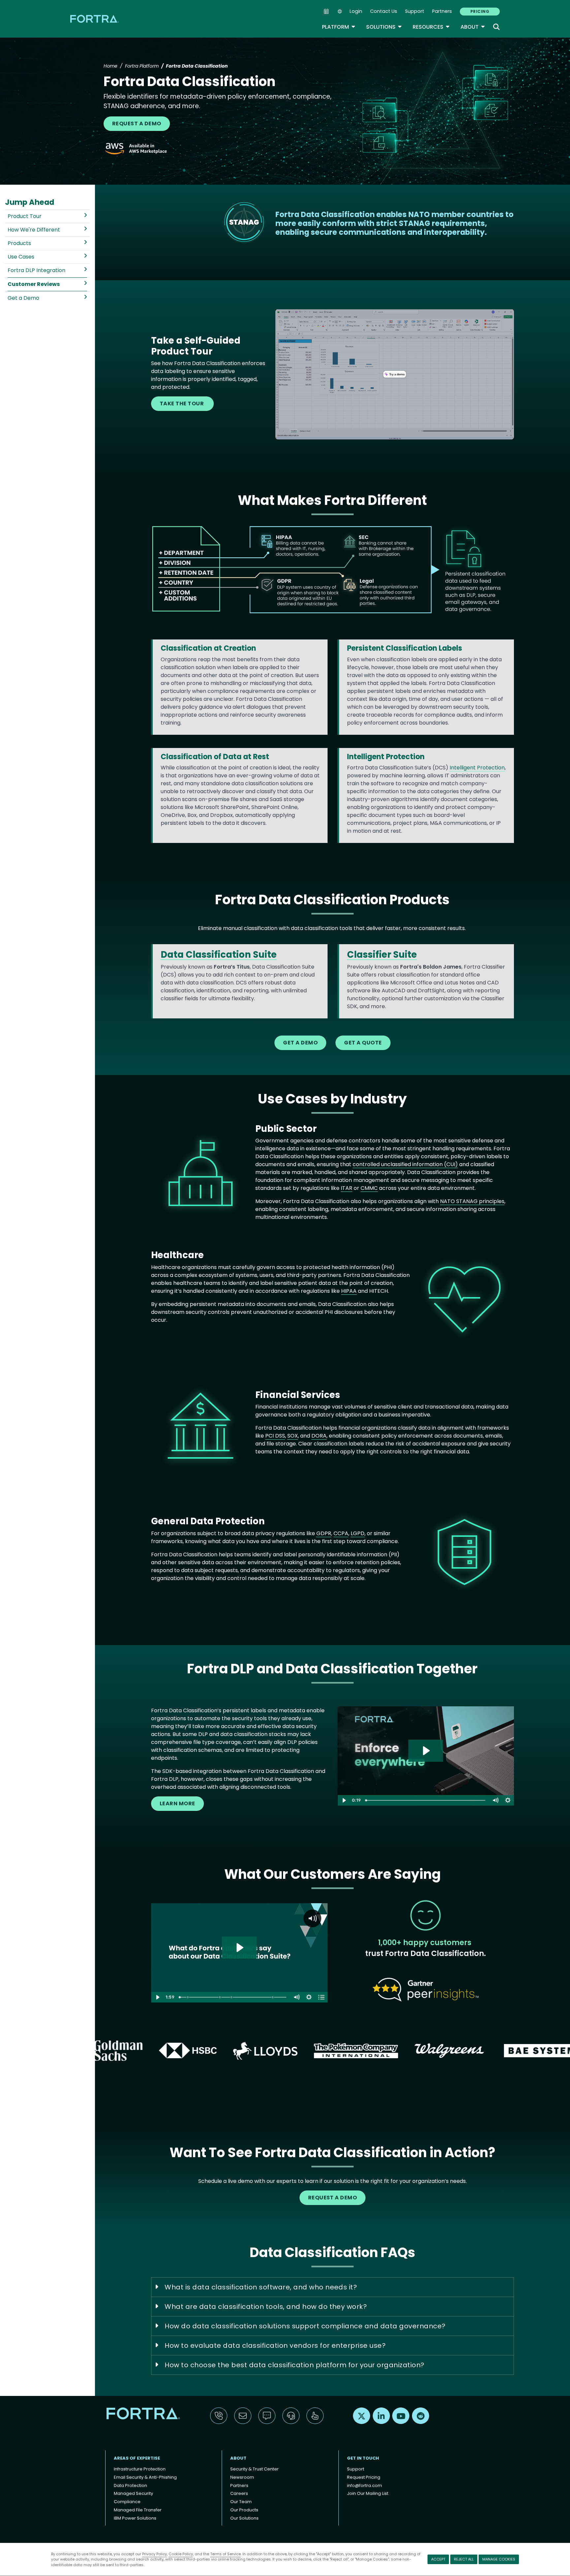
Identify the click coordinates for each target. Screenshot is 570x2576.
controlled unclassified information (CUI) (405, 1164)
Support (415, 11)
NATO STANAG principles (472, 1201)
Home (111, 66)
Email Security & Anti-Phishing (145, 2477)
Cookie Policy (181, 2554)
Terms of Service (225, 2554)
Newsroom (242, 2477)
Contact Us (384, 11)
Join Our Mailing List (368, 2493)
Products (19, 243)
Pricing (480, 11)
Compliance (127, 2502)
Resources (431, 27)
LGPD (358, 1533)
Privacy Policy (155, 2554)
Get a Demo (23, 298)
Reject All (464, 2559)
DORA (319, 1436)
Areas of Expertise (137, 2458)
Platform (339, 27)
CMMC (369, 1188)
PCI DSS (275, 1436)
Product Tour (25, 216)
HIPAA (349, 1291)
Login (356, 11)
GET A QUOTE (363, 1043)
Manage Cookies (499, 2559)
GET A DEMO (300, 1043)
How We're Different (34, 230)
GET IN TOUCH (363, 2458)
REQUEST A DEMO (137, 124)
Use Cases (21, 257)
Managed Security (133, 2493)
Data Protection (130, 2485)
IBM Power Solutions (135, 2518)
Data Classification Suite (219, 955)
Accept (438, 2559)
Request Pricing (364, 2477)
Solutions (384, 27)
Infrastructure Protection (140, 2469)
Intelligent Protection (477, 768)
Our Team (241, 2502)
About (473, 27)
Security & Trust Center (254, 2469)
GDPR (324, 1533)
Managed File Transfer (138, 2510)
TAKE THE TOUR (182, 403)
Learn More (177, 1803)
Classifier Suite (382, 955)
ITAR (347, 1188)
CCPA (341, 1533)
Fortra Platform (142, 66)
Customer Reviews (34, 284)
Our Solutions (244, 2518)
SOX (293, 1436)
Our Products (244, 2510)
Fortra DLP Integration (36, 270)
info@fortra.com (364, 2485)
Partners (442, 11)
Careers (239, 2493)
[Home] (95, 19)
